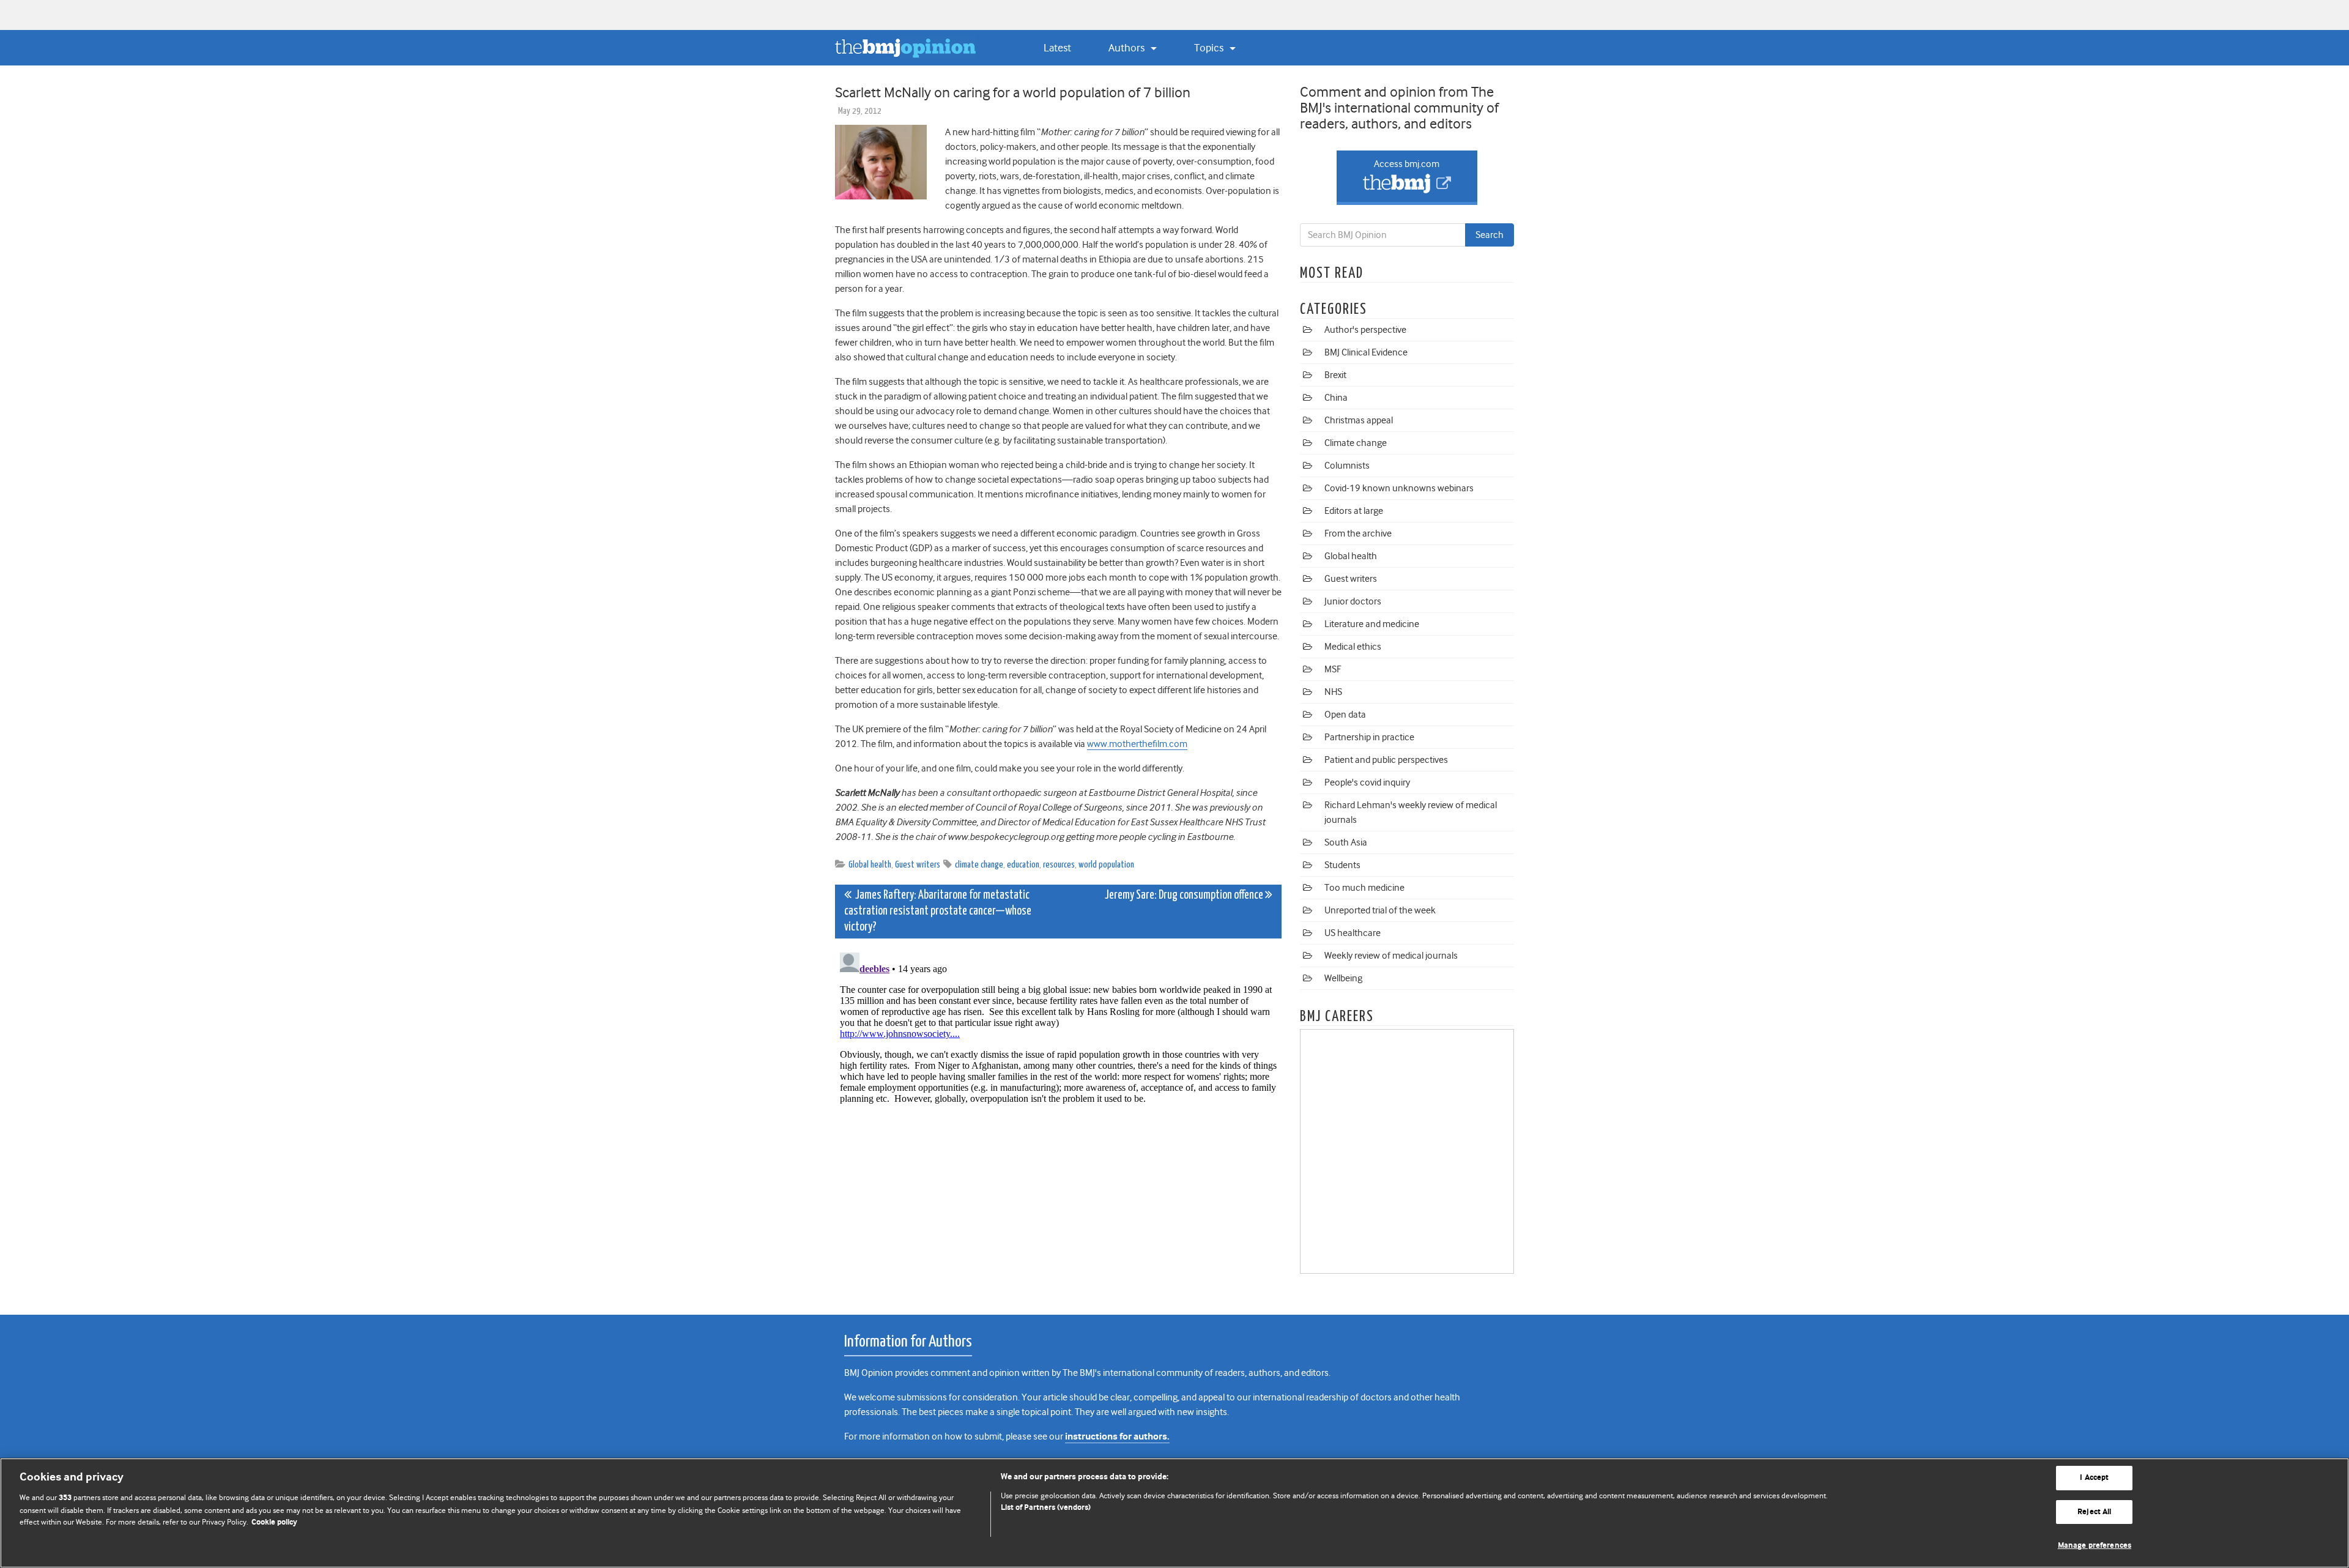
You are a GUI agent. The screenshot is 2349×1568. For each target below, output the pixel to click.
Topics (1210, 48)
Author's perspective (1365, 330)
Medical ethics (1353, 647)
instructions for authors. (1117, 1437)
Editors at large (1354, 511)
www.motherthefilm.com (1137, 744)
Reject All (2094, 1512)
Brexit (1335, 375)
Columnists (1347, 466)
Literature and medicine (1372, 624)
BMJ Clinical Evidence (1366, 352)
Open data (1345, 715)
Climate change (1356, 443)
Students (1342, 865)
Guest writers (918, 865)
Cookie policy (274, 1522)
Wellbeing (1343, 978)
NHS (1333, 692)
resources (1059, 865)
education (1023, 865)
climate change (979, 865)
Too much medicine (1364, 888)
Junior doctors (1353, 601)
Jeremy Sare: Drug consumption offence (1185, 895)
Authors (1128, 48)
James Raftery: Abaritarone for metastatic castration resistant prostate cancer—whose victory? (938, 911)
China (1336, 398)
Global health (870, 865)
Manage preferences (2095, 1546)
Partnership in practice (1369, 737)
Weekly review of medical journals (1391, 956)
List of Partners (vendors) (1046, 1508)
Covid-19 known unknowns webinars (1399, 488)
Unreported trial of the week (1380, 910)
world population (1106, 865)
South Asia (1346, 842)
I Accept (2094, 1478)
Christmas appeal (1359, 420)
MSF (1333, 669)
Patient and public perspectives (1386, 760)
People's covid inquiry (1367, 782)
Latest (1057, 48)
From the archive (1358, 533)
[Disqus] (1058, 1101)
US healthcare (1353, 933)
